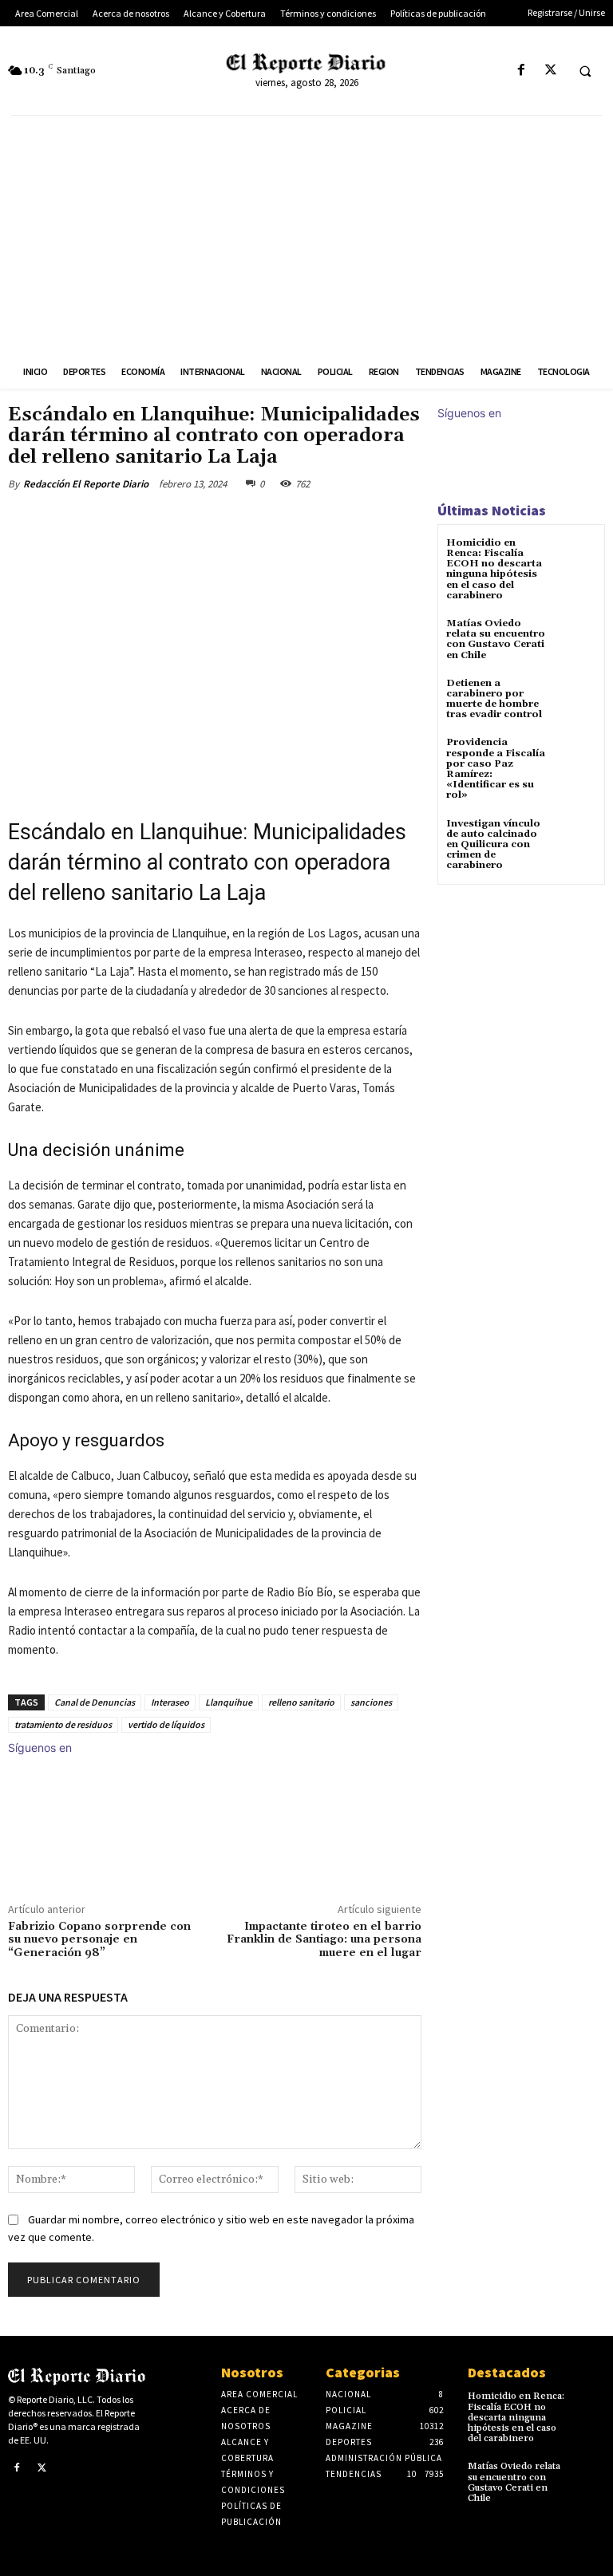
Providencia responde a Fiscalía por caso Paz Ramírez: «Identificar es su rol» (496, 769)
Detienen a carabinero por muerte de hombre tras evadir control (494, 699)
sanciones (371, 1702)
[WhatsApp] (233, 521)
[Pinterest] (196, 521)
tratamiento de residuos (63, 1724)
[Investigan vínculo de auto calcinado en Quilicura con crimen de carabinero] (577, 838)
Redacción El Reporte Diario (86, 484)
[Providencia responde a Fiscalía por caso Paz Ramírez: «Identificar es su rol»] (577, 757)
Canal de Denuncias (95, 1702)
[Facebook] (521, 71)
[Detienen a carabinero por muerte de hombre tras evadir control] (577, 698)
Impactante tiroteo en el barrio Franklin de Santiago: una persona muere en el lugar (324, 1940)
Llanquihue (229, 1702)
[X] (550, 71)
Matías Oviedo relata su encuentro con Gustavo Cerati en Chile (496, 639)
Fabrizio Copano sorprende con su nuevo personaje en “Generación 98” (99, 1940)
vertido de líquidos (166, 1724)
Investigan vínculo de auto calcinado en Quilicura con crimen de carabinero (493, 845)
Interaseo (170, 1702)
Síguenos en (40, 1748)
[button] (585, 71)
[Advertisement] (306, 235)
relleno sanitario (301, 1702)
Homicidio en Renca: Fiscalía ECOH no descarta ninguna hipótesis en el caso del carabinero (494, 569)
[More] (271, 521)
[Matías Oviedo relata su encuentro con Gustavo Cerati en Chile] (577, 638)
